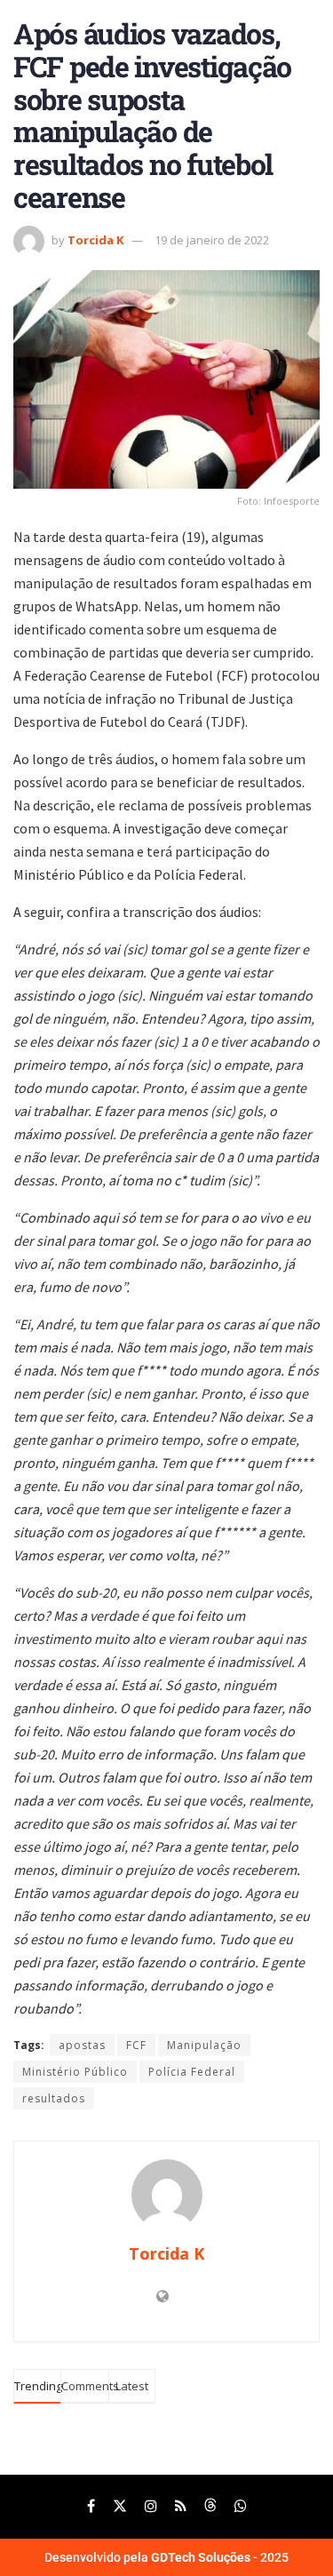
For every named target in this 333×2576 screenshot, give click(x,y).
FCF (136, 2045)
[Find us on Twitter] (120, 2506)
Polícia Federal (192, 2072)
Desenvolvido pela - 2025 (166, 2557)
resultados (54, 2098)
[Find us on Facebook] (91, 2506)
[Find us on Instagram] (151, 2506)
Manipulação (204, 2045)
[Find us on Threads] (210, 2506)
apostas (82, 2045)
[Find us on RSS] (181, 2506)
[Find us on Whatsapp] (241, 2506)
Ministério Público (75, 2072)
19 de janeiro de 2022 (212, 240)
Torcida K (95, 240)
